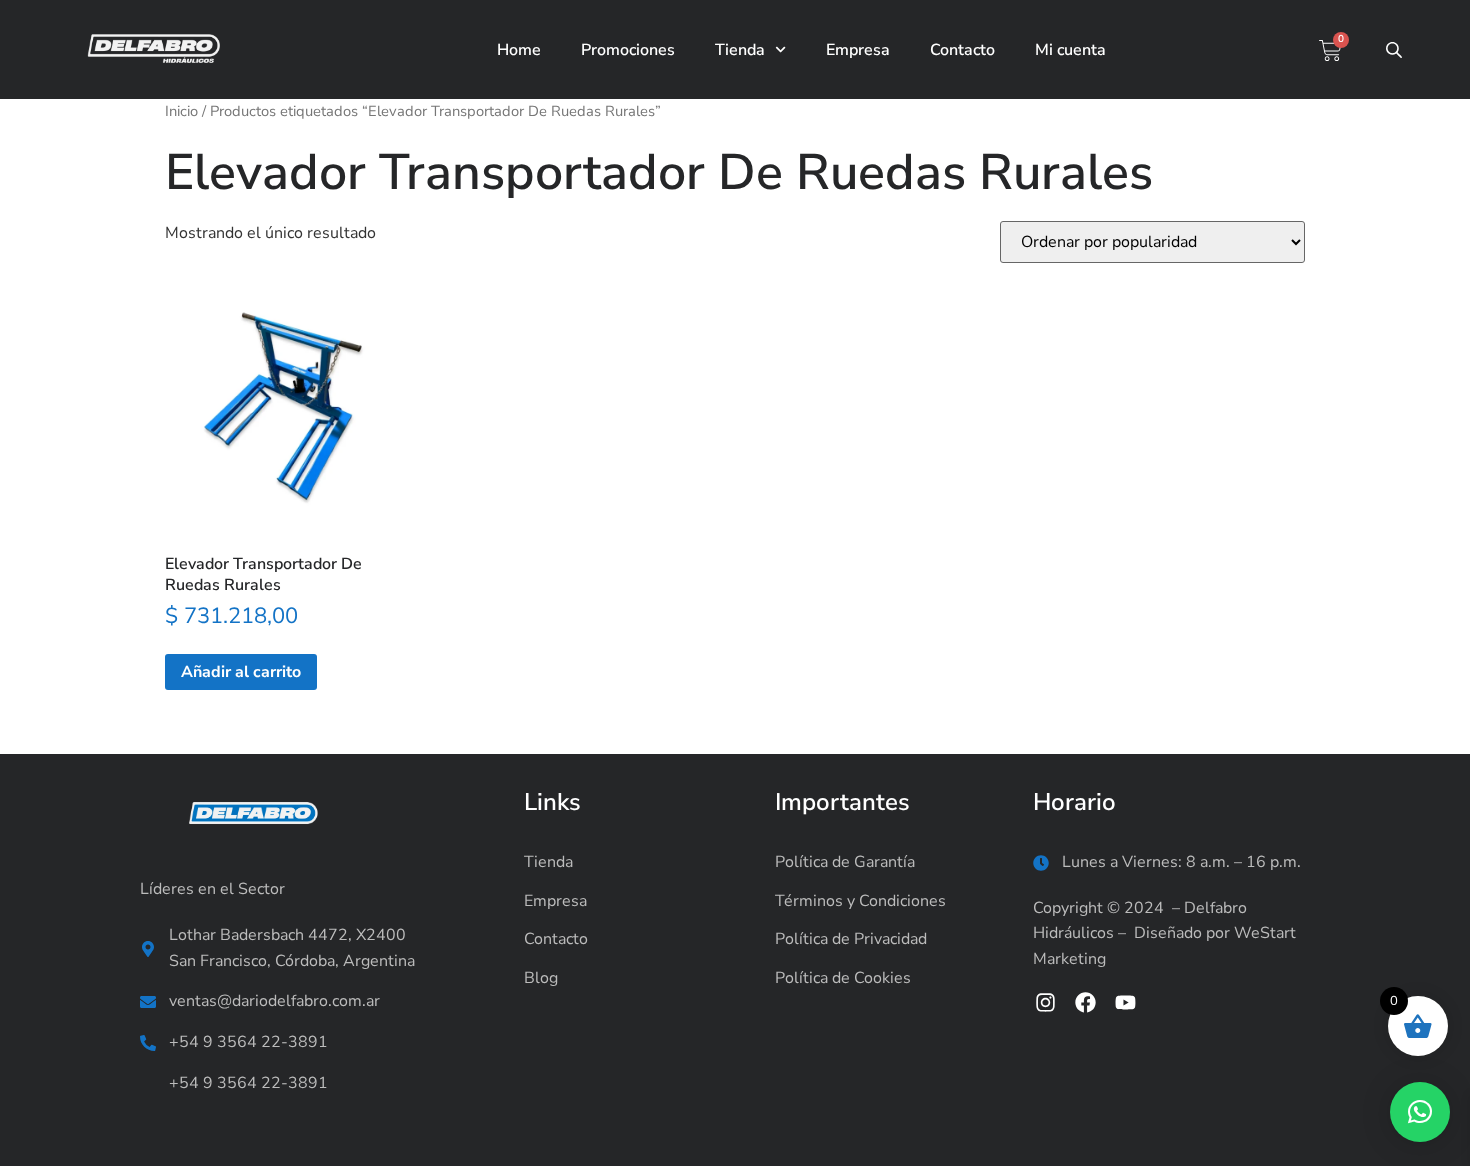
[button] (1420, 1112)
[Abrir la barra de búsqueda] (1396, 50)
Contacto (962, 50)
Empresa (858, 50)
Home (519, 50)
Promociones (628, 50)
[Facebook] (1085, 1002)
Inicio (181, 111)
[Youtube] (1125, 1002)
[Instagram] (1045, 1002)
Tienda (740, 50)
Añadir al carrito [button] (241, 672)
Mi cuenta (1070, 50)
